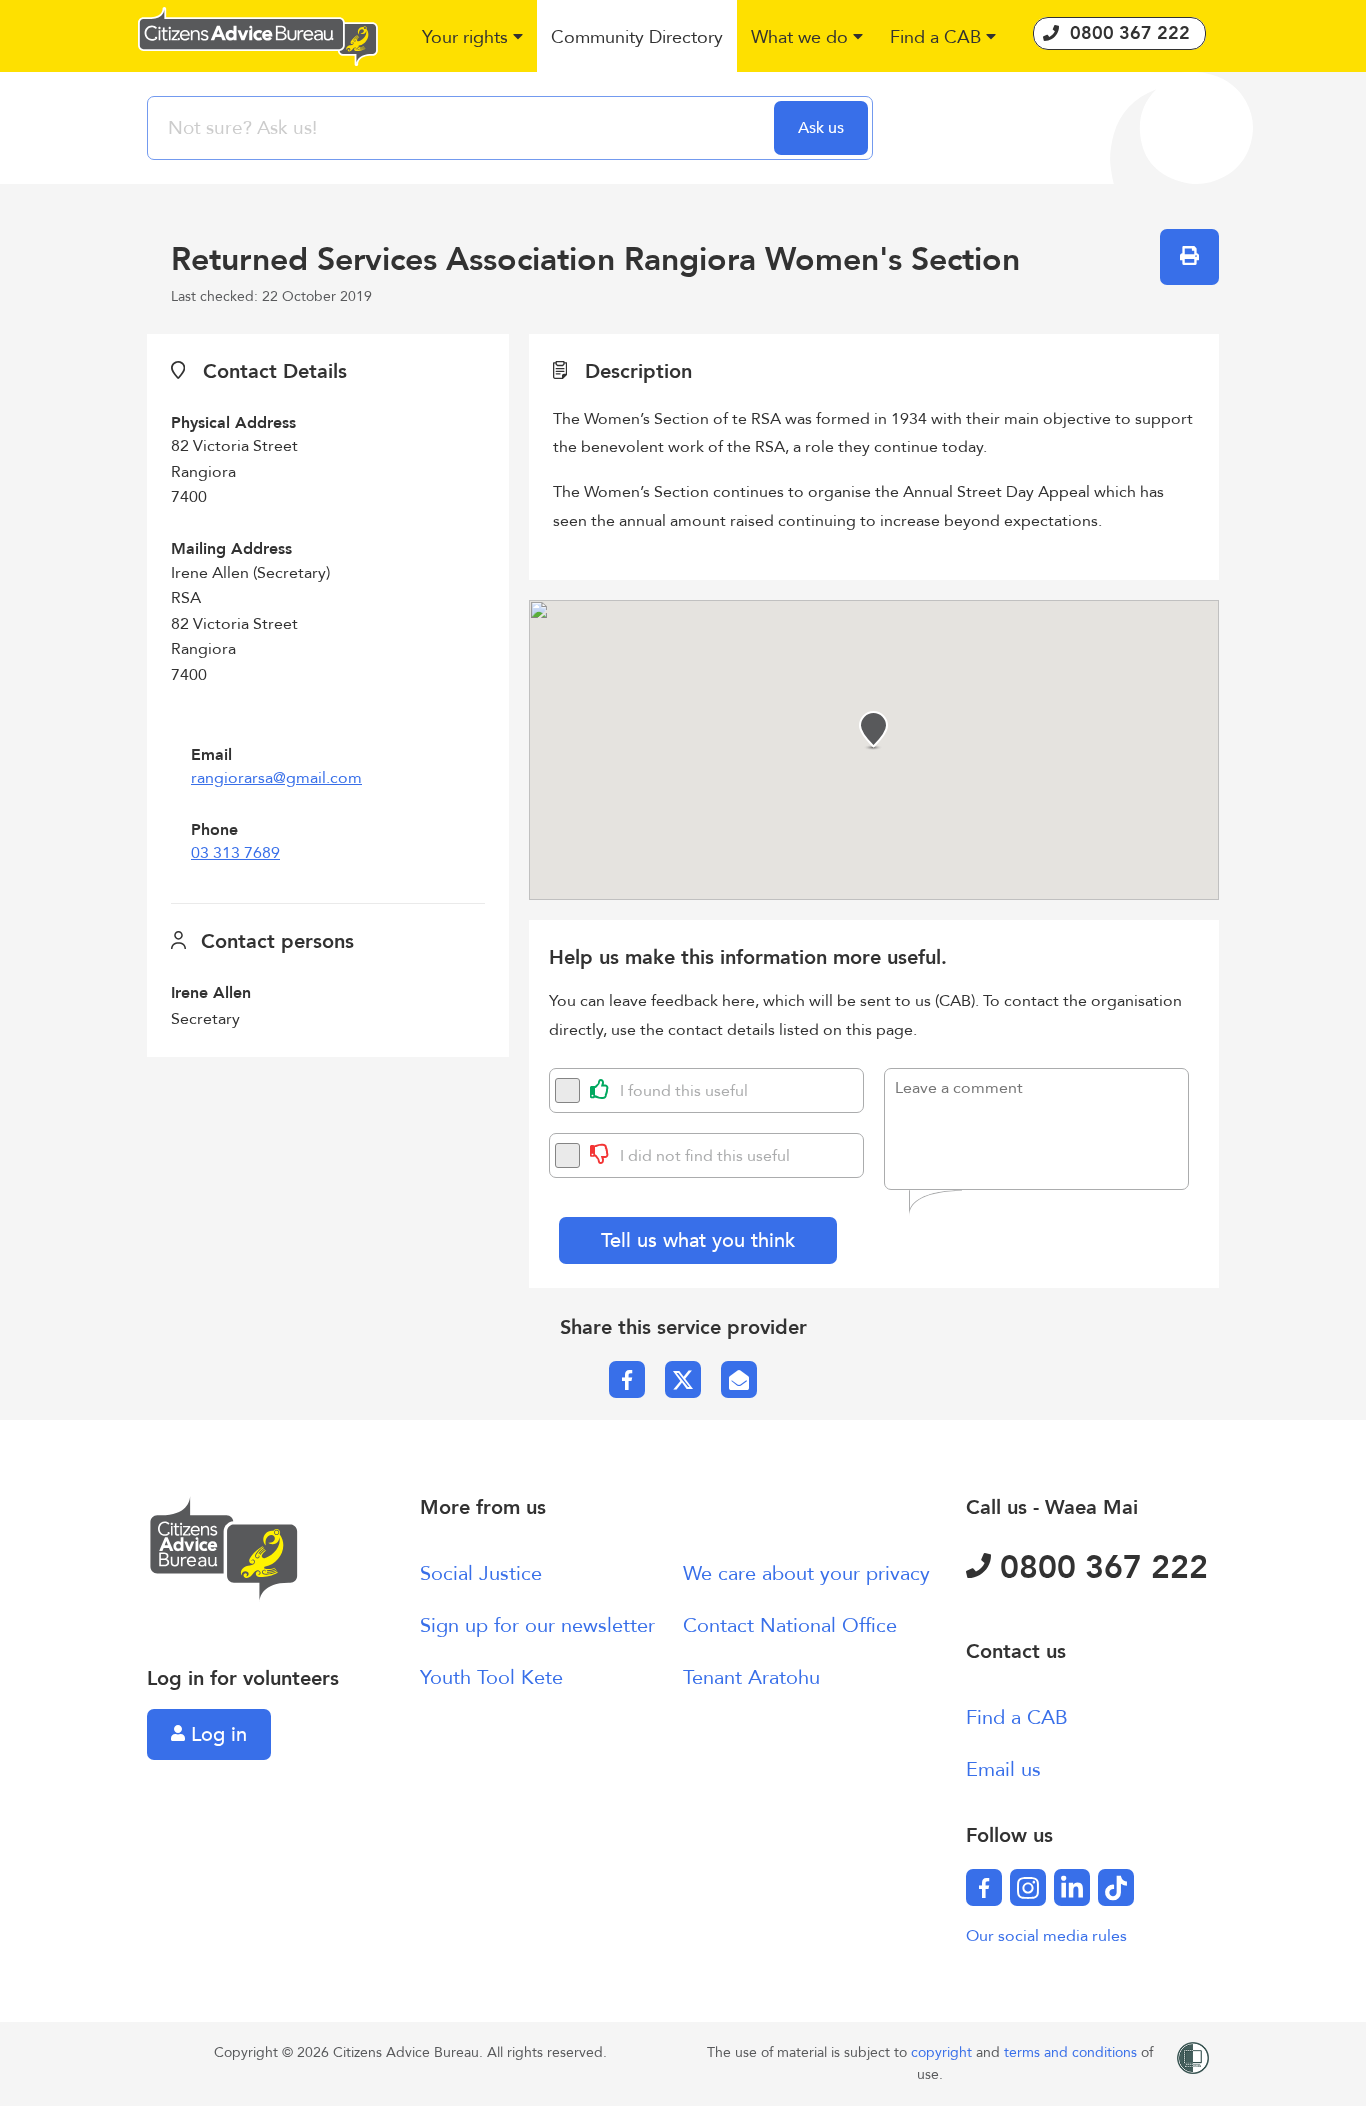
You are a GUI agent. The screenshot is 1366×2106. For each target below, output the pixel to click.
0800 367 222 (1099, 1568)
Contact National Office (790, 1625)
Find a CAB (1017, 1717)
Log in (216, 1734)
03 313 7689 (235, 853)
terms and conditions (1072, 2052)
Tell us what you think (698, 1240)
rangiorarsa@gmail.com (276, 778)
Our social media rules (1046, 1936)
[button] (473, 38)
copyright (943, 2052)
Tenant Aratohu (751, 1677)
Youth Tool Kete (491, 1677)
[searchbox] (463, 128)
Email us (1003, 1769)
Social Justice (481, 1573)
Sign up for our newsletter (537, 1625)
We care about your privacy (806, 1573)
